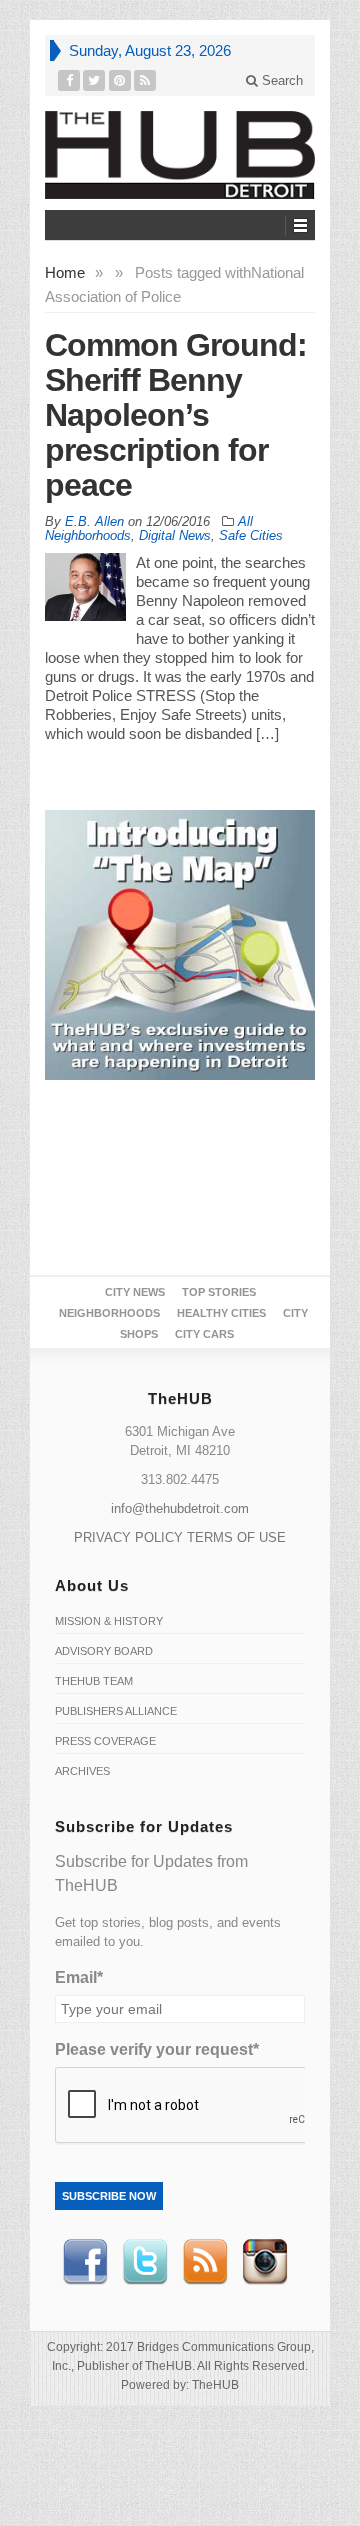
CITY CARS (204, 1334)
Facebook (85, 2262)
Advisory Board (104, 1651)
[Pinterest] (120, 80)
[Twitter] (94, 80)
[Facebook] (69, 80)
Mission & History (109, 1621)
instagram (265, 2262)
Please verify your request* (157, 2049)
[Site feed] (145, 80)
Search (280, 80)
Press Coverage (105, 1741)
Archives (82, 1771)
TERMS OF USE (236, 1537)
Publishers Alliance (116, 1711)
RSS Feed (205, 2262)
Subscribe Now (109, 2196)
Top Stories (219, 1292)
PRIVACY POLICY (128, 1537)
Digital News (175, 535)
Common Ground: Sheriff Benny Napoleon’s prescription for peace (176, 415)
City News (135, 1292)
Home (65, 272)
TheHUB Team (94, 1681)
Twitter (145, 2262)
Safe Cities (251, 535)
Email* (79, 1977)
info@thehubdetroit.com (180, 1508)
